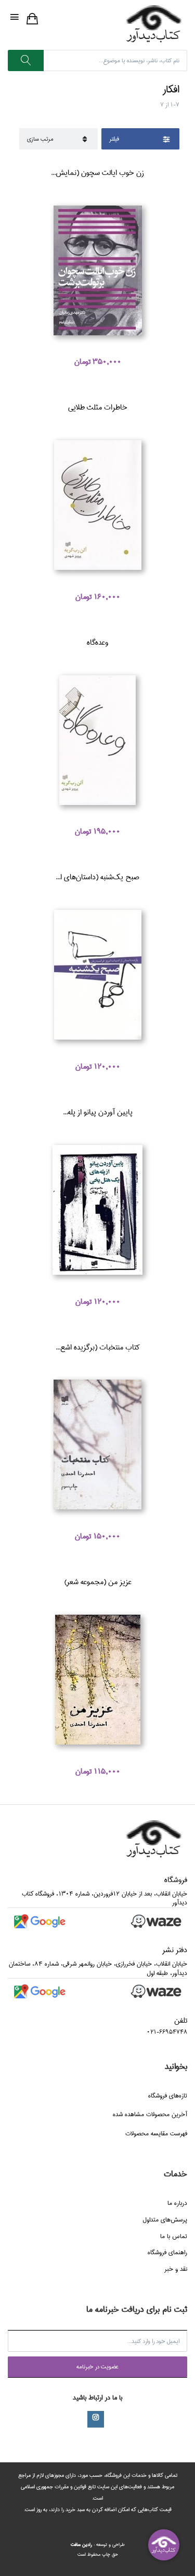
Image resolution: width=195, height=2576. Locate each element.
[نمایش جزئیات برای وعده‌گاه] (97, 740)
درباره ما (177, 2203)
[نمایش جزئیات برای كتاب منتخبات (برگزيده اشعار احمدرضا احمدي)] (97, 1445)
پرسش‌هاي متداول (165, 2220)
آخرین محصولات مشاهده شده (150, 2114)
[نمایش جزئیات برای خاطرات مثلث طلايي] (97, 505)
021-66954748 (167, 2032)
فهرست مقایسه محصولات (156, 2134)
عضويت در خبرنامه (97, 2367)
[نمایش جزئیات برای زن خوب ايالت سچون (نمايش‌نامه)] (97, 270)
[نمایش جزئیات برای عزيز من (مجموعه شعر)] (97, 1680)
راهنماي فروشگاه (167, 2252)
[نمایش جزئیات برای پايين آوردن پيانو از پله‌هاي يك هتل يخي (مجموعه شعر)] (97, 1210)
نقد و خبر (176, 2269)
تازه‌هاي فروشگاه (168, 2096)
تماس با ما (174, 2236)
